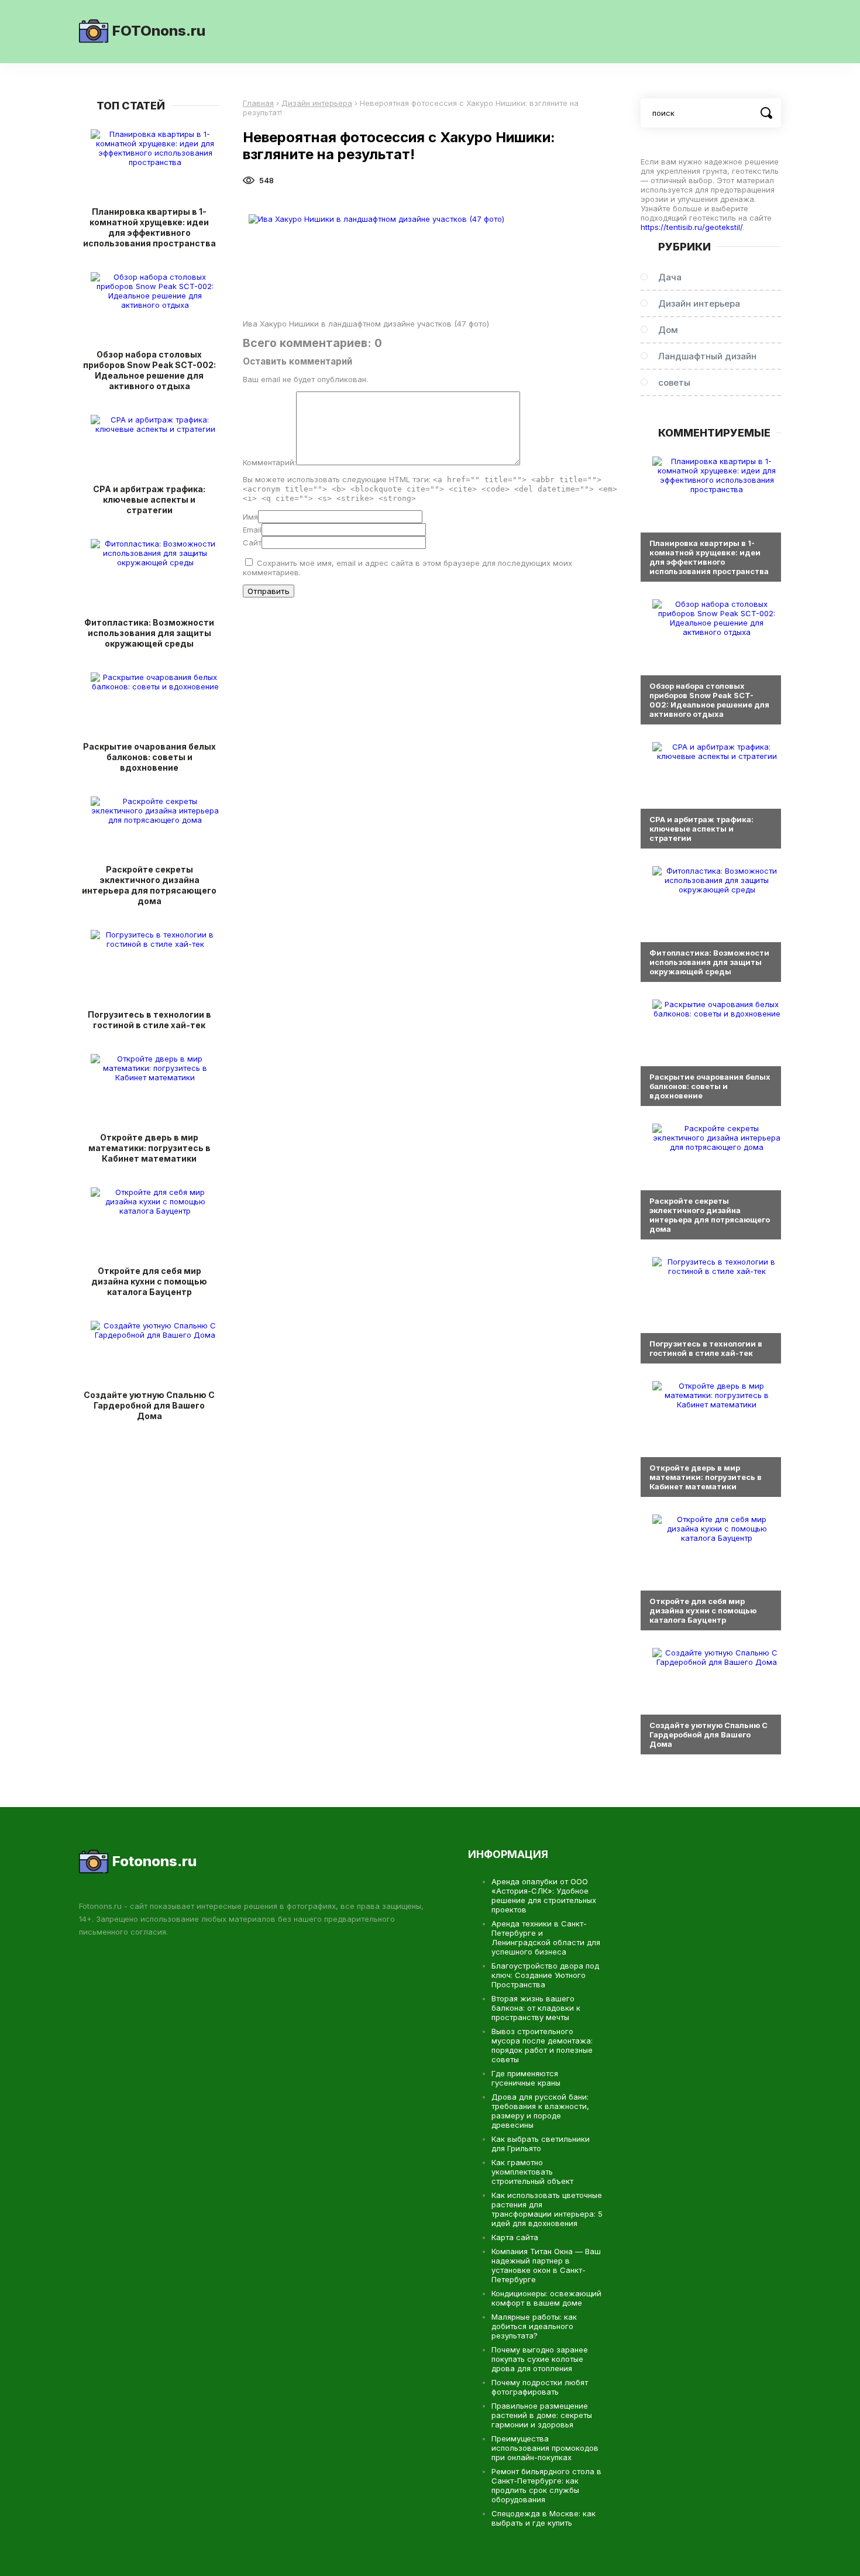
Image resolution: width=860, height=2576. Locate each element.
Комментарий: (269, 462)
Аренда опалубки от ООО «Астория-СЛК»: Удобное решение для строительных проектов (544, 1895)
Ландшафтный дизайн (707, 356)
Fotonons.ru (154, 1861)
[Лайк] (300, 180)
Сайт (252, 542)
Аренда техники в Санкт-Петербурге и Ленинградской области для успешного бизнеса (546, 1938)
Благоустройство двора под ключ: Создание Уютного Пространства (545, 1975)
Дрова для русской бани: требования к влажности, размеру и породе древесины (540, 2111)
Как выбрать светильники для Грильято (541, 2144)
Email (252, 530)
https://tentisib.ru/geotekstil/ (692, 227)
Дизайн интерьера (699, 303)
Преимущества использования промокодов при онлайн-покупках (545, 2448)
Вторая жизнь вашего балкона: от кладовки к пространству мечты (536, 2008)
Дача (670, 277)
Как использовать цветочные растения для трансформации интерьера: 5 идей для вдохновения (547, 2209)
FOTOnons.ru (159, 31)
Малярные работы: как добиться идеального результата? (534, 2326)
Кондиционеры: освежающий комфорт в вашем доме (546, 2298)
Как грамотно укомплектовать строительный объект (532, 2172)
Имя (250, 517)
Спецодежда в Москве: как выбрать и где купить (543, 2518)
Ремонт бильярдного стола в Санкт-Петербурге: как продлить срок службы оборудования (546, 2485)
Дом (668, 330)
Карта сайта (515, 2237)
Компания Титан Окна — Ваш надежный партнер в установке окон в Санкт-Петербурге (546, 2265)
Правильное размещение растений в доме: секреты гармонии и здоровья (542, 2415)
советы (674, 382)
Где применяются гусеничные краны (526, 2078)
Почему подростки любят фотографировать (540, 2387)
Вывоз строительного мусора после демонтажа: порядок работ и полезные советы (542, 2045)
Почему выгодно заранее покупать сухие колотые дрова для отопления (540, 2359)
